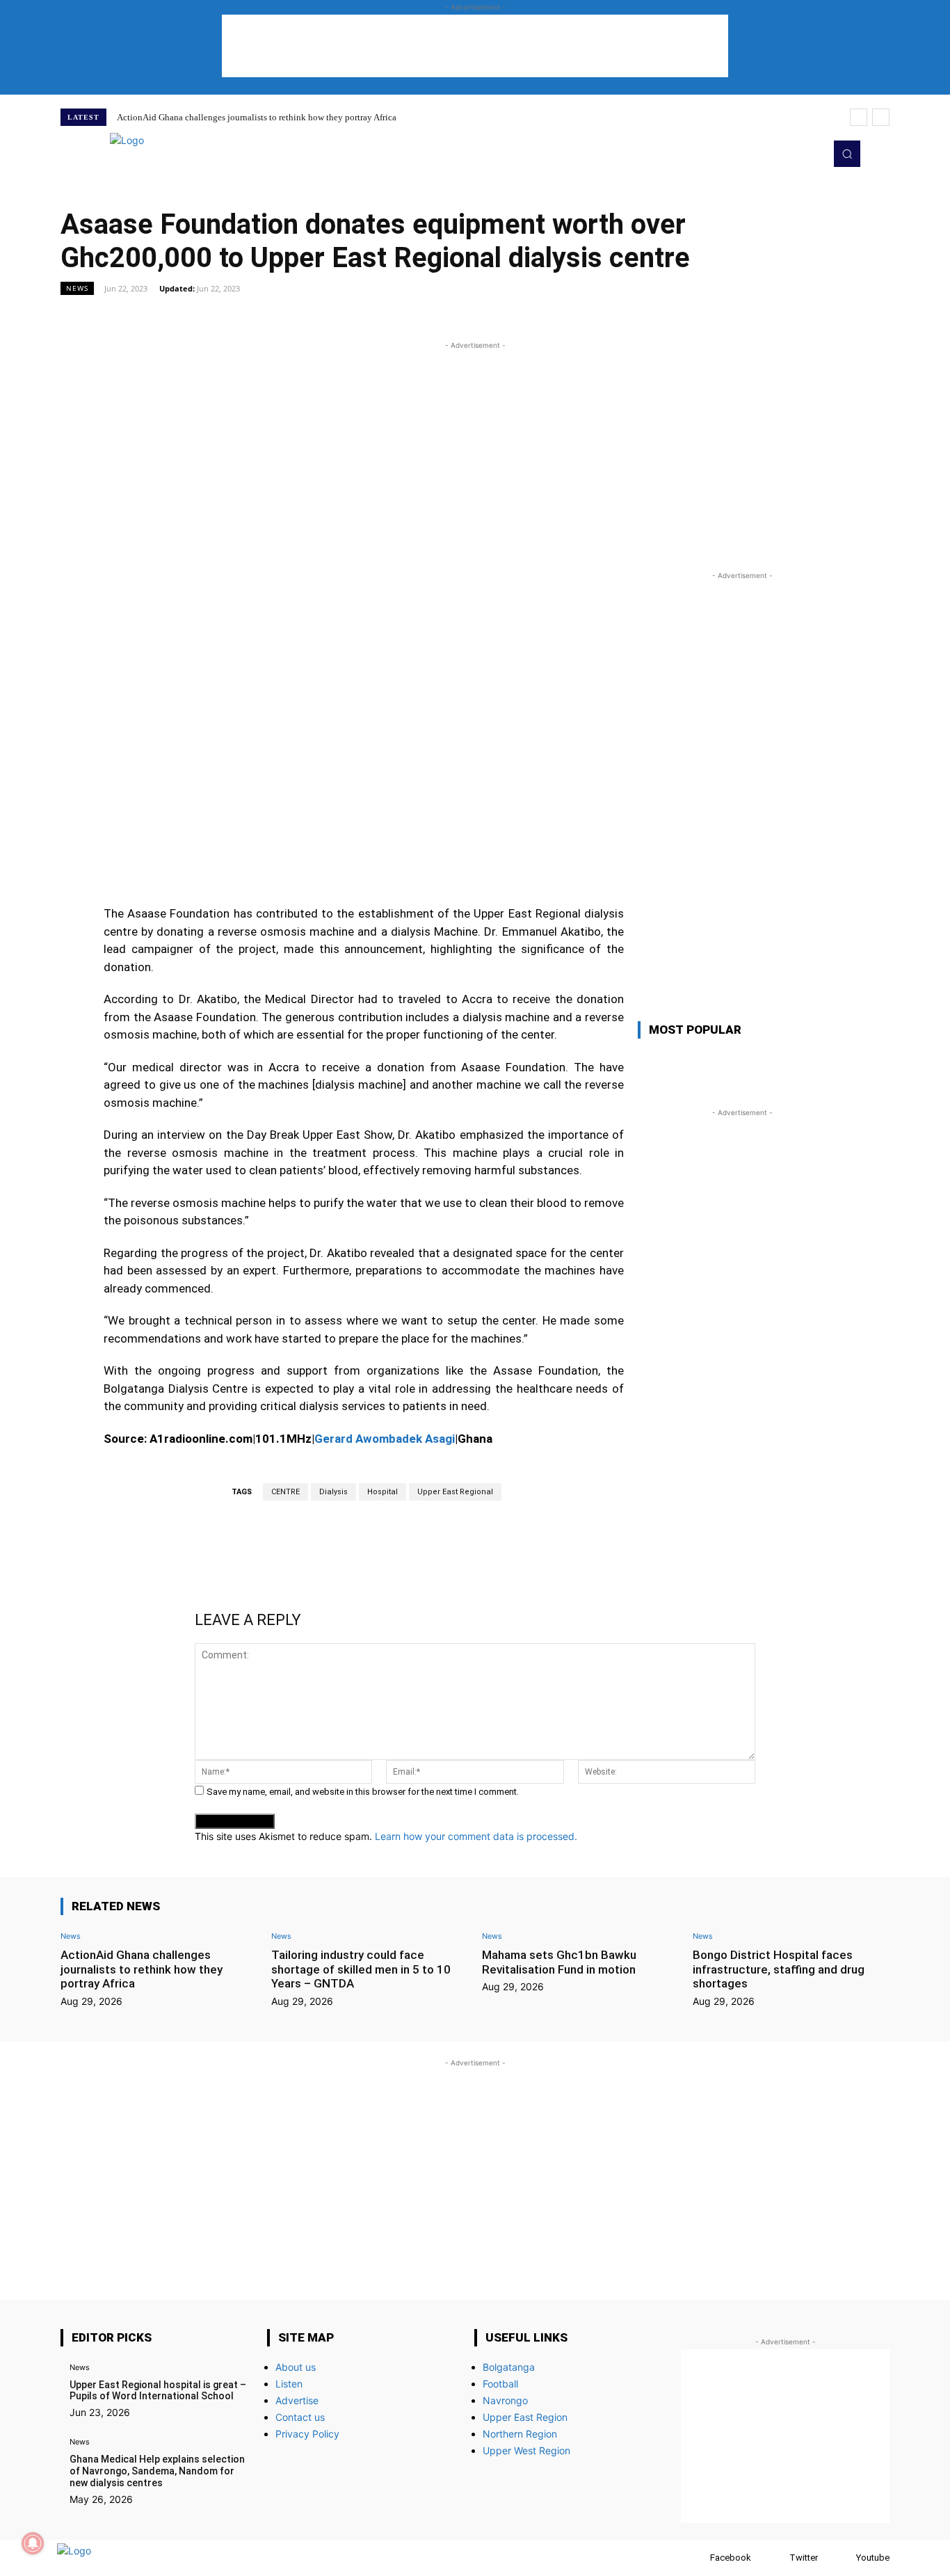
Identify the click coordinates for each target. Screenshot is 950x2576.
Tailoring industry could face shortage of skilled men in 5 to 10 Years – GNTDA (361, 1969)
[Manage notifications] (33, 2543)
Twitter (804, 2558)
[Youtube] (810, 154)
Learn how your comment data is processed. (476, 1836)
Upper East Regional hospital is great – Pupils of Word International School (158, 2391)
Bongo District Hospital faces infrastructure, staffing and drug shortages (779, 1969)
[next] (881, 117)
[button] (847, 154)
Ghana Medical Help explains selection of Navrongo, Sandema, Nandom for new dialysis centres (157, 2471)
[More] (634, 319)
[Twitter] (791, 154)
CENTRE (285, 1492)
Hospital (383, 1492)
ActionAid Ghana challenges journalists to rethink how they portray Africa (257, 117)
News (77, 288)
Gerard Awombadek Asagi (385, 1439)
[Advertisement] (475, 46)
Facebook (731, 2558)
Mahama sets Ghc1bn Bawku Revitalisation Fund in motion (559, 1962)
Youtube (873, 2558)
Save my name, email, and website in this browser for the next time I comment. (363, 1792)
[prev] (859, 117)
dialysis (333, 1492)
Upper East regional (455, 1492)
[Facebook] (697, 2558)
